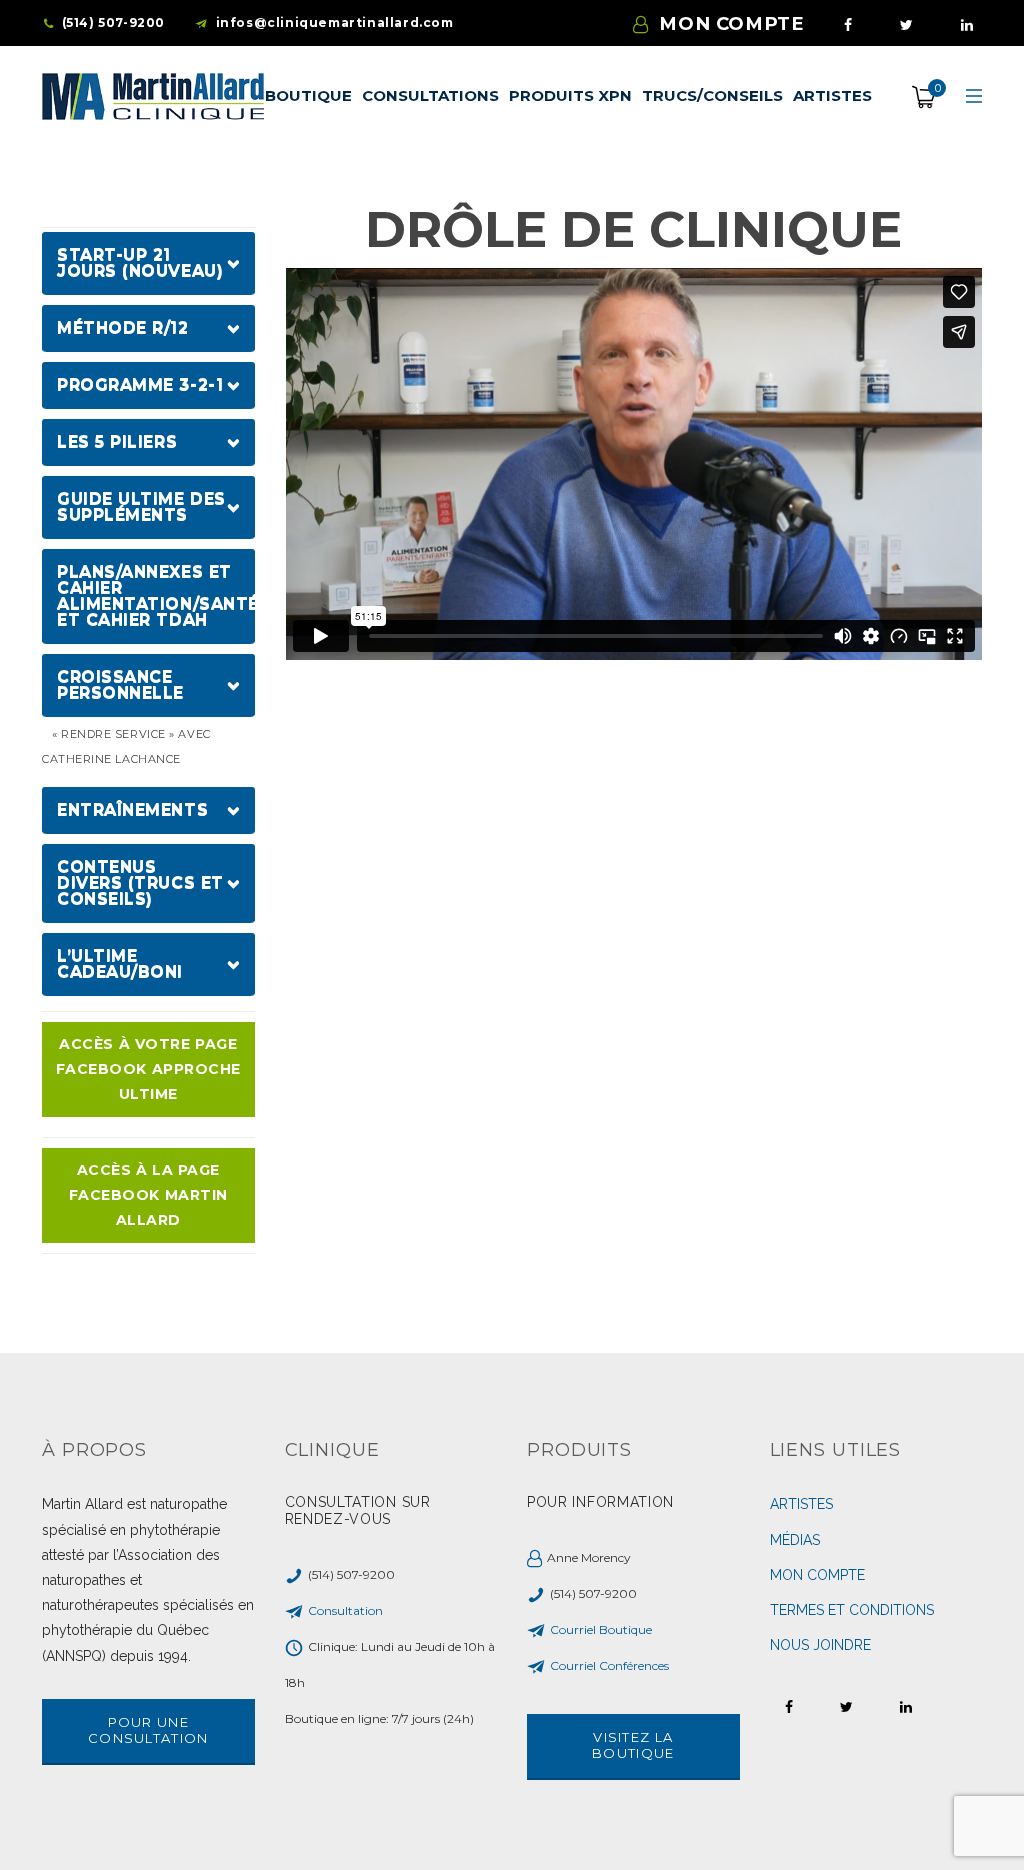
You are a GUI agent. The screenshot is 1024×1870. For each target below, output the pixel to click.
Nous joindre (820, 1645)
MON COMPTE (731, 23)
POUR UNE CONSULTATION (148, 1730)
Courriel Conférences (609, 1665)
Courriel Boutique (601, 1629)
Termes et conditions (852, 1610)
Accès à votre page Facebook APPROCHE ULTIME (148, 1069)
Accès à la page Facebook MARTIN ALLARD (148, 1195)
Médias (795, 1540)
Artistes (801, 1504)
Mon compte (817, 1575)
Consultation (345, 1610)
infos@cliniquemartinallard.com (335, 22)
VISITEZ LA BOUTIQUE (633, 1745)
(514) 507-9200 (113, 22)
